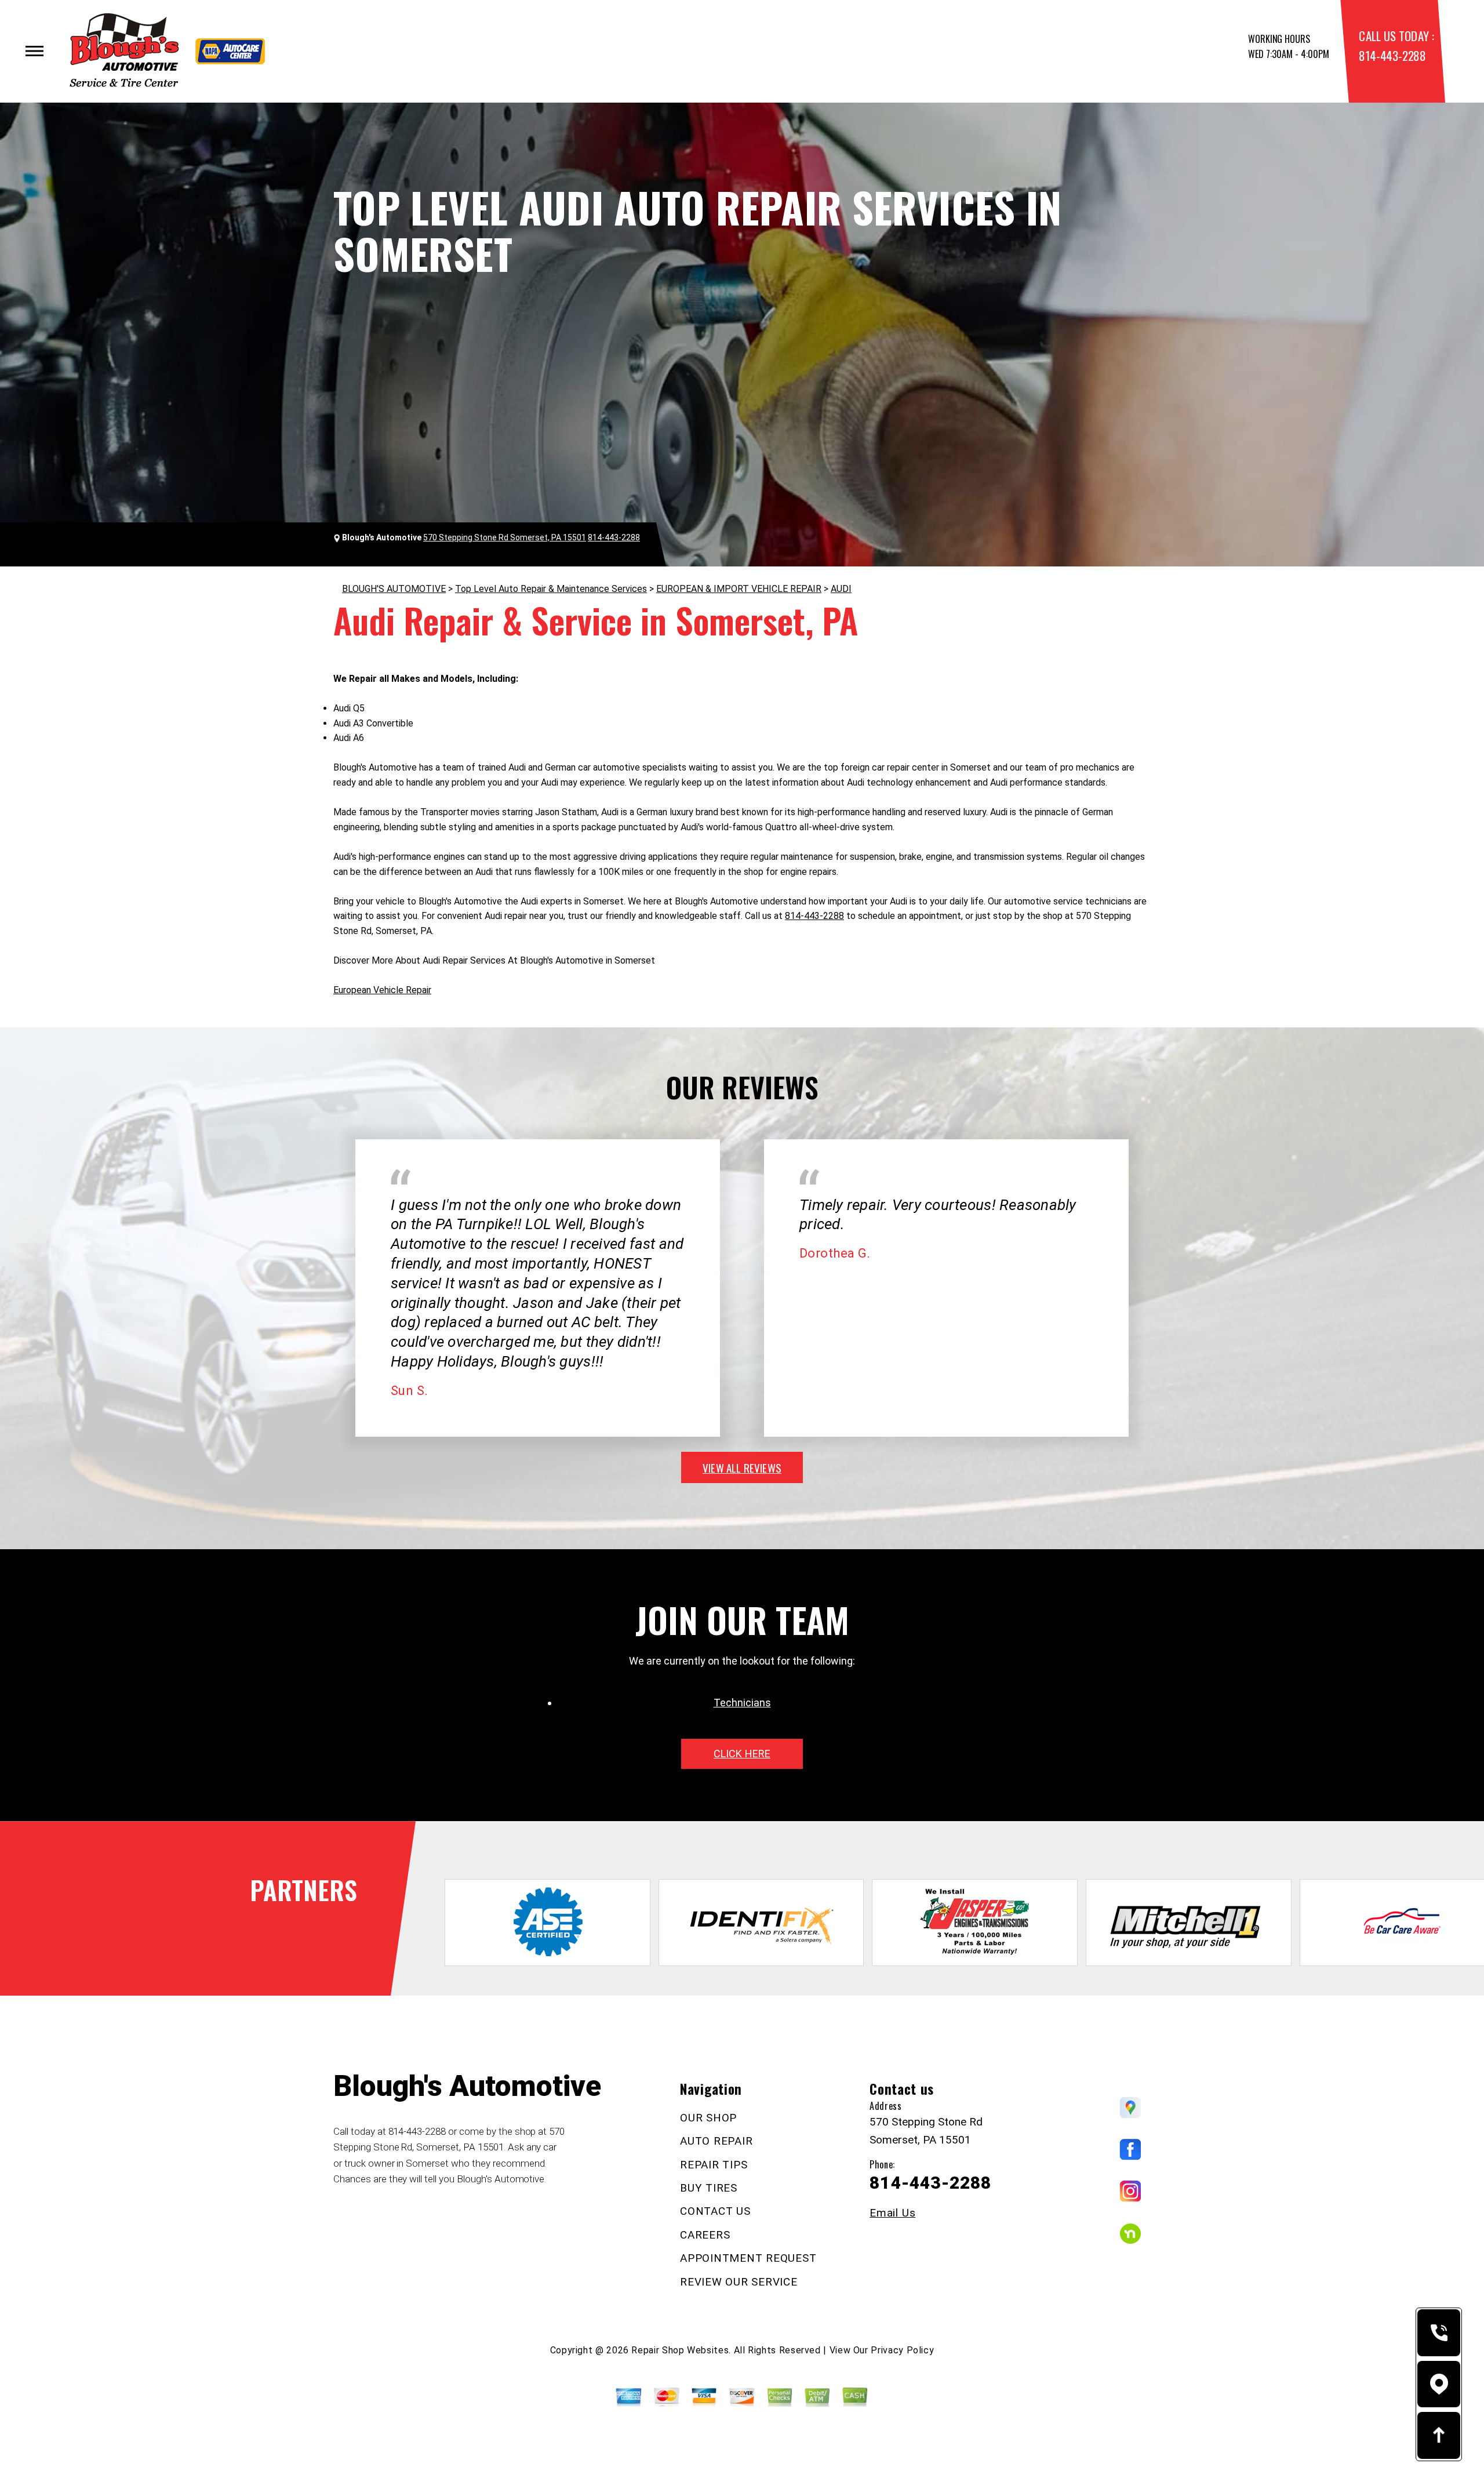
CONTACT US (715, 2211)
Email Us (892, 2213)
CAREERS (705, 2235)
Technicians (742, 1703)
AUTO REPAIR (716, 2141)
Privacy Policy (902, 2350)
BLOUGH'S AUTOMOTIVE (394, 589)
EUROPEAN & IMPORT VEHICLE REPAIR (739, 589)
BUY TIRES (709, 2188)
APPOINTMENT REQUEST (748, 2258)
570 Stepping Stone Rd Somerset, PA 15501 (505, 537)
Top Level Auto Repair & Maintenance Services (551, 589)
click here (742, 1754)
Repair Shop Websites (680, 2350)
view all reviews (742, 1467)
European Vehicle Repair (382, 990)
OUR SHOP (708, 2118)
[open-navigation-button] (34, 51)
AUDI (841, 589)
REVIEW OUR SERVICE (739, 2282)
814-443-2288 (1392, 55)
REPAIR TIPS (714, 2165)
